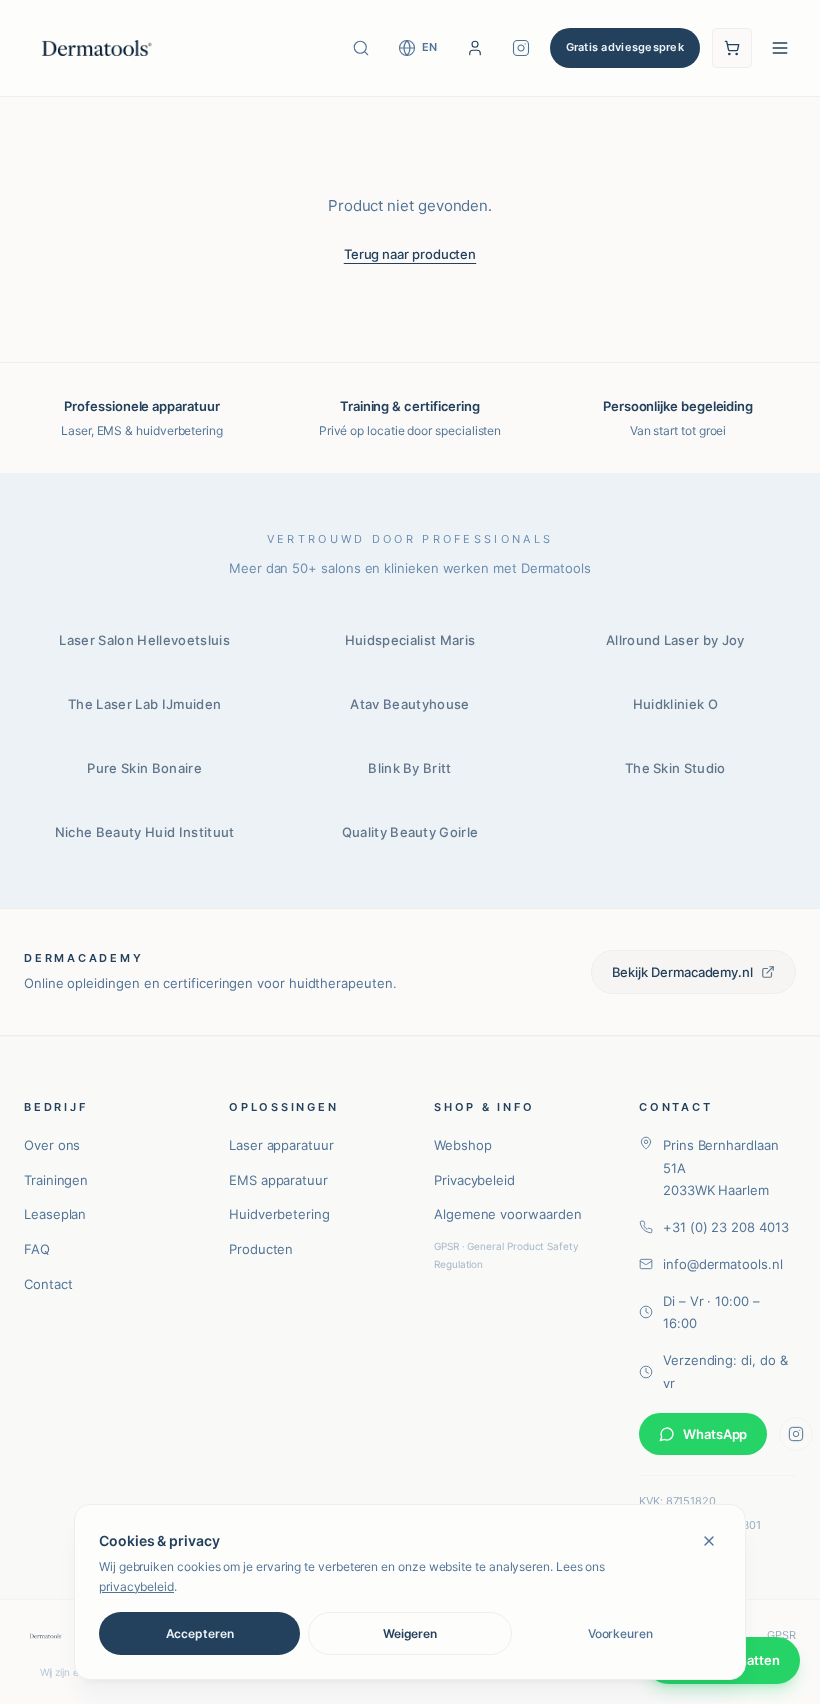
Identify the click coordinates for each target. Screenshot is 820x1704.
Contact (48, 1284)
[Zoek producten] (361, 48)
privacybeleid (136, 1586)
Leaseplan (55, 1214)
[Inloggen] (475, 48)
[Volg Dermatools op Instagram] (521, 48)
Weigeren (410, 1633)
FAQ (37, 1249)
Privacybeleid (474, 1180)
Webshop (462, 1145)
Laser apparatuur (281, 1145)
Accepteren (200, 1633)
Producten (261, 1249)
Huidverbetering (279, 1214)
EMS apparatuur (278, 1180)
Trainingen (56, 1180)
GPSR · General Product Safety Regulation (506, 1255)
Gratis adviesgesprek (625, 47)
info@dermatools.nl (723, 1264)
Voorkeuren (620, 1633)
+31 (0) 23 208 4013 (726, 1227)
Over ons (52, 1145)
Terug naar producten (410, 254)
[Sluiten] (709, 1541)
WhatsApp (715, 1434)
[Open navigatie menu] (780, 48)
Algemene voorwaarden (508, 1214)
